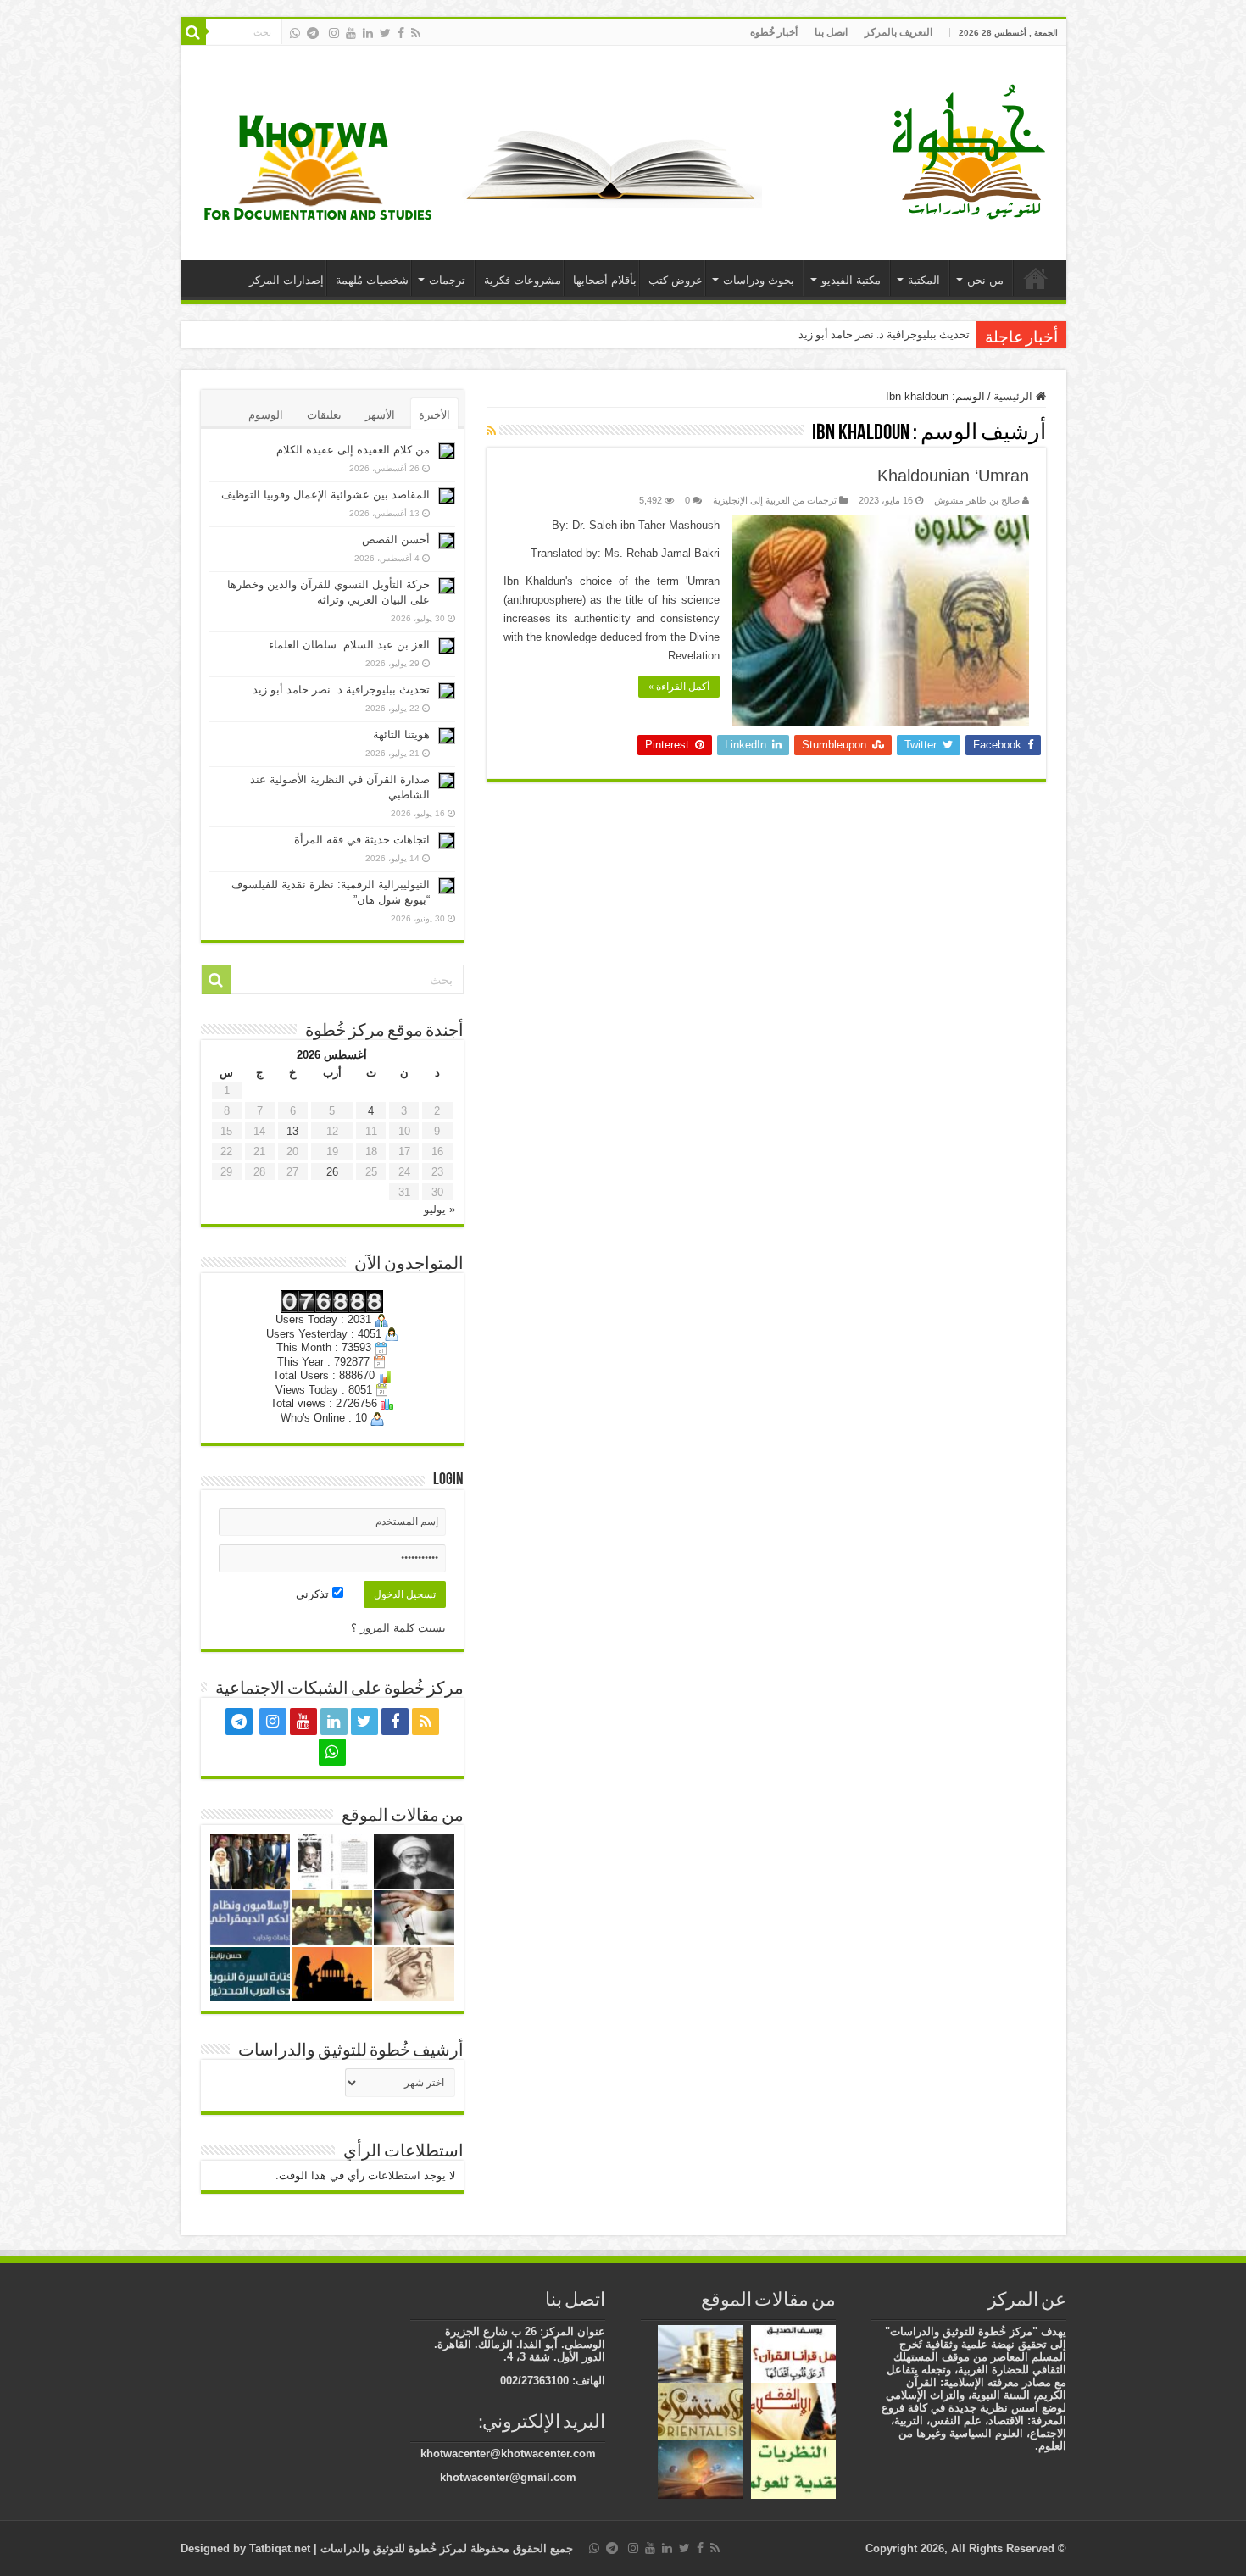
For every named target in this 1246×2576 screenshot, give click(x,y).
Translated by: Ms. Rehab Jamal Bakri (625, 553)
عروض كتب (676, 280)
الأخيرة (434, 415)
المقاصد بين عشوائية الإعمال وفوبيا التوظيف (325, 495)
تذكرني (314, 1594)
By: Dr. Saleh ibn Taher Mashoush (636, 525)
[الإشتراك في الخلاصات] (491, 431)
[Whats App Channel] (295, 33)
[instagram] (334, 33)
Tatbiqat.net (280, 2548)
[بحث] (193, 32)
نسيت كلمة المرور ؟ (398, 1628)
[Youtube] (351, 33)
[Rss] (416, 33)
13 (292, 1131)
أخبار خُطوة (774, 32)
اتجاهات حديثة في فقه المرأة (362, 840)
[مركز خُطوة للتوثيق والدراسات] (973, 150)
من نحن (985, 280)
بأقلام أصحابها (605, 280)
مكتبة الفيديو (851, 280)
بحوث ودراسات (759, 280)
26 (332, 1172)
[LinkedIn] (368, 33)
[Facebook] (401, 33)
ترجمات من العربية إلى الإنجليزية (775, 500)
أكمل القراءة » (679, 687)
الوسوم (266, 415)
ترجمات (447, 280)
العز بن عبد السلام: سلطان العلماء (349, 645)
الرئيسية (1036, 278)
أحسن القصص (396, 540)
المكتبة (924, 280)
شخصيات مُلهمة (372, 280)
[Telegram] (313, 33)
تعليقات (324, 415)
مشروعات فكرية (523, 280)
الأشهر (380, 415)
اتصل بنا (831, 32)
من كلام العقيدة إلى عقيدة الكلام (353, 450)
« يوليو (439, 1209)
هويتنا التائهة (401, 734)
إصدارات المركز (286, 280)
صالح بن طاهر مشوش (977, 500)
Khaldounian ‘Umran (953, 476)
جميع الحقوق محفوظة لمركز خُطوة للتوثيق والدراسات (445, 2548)
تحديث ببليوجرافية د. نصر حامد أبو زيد (884, 334)
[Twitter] (385, 33)
